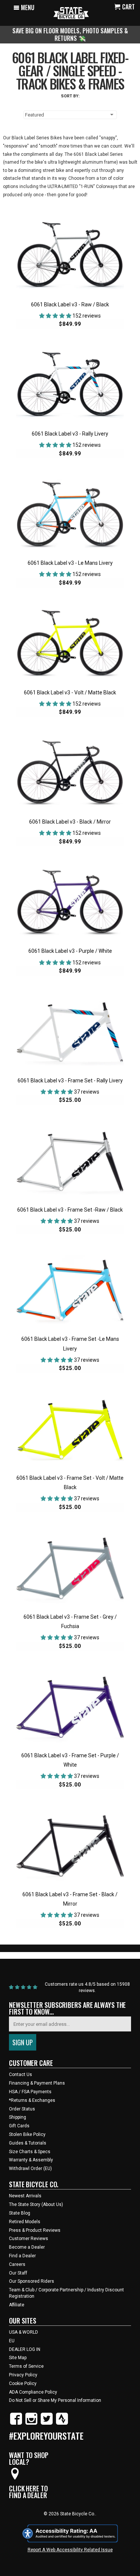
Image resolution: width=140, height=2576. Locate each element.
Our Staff (18, 2273)
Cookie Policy (23, 2383)
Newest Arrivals (25, 2196)
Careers (17, 2264)
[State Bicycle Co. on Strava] (62, 2423)
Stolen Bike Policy (27, 2134)
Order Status (22, 2109)
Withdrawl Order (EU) (30, 2169)
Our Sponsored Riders (32, 2281)
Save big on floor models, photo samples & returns (70, 34)
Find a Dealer (22, 2256)
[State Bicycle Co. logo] (71, 13)
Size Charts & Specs (30, 2152)
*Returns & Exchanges (32, 2100)
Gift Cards (19, 2126)
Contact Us (21, 2075)
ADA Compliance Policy (33, 2392)
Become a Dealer (27, 2247)
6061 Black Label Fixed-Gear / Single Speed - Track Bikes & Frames (70, 70)
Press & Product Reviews (35, 2230)
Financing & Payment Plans (37, 2083)
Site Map (18, 2358)
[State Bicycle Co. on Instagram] (31, 2423)
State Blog (20, 2213)
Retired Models (25, 2222)
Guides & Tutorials (28, 2143)
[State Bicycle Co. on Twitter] (47, 2423)
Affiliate (17, 2305)
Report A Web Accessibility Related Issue (70, 2550)
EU (12, 2341)
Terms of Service (26, 2366)
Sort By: (70, 96)
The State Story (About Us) (36, 2204)
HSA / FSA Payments (30, 2092)
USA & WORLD (24, 2332)
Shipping (18, 2117)
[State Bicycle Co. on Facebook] (16, 2423)
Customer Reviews (29, 2239)
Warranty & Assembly (31, 2160)
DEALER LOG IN (25, 2349)
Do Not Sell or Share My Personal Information (55, 2400)
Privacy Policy (23, 2375)
